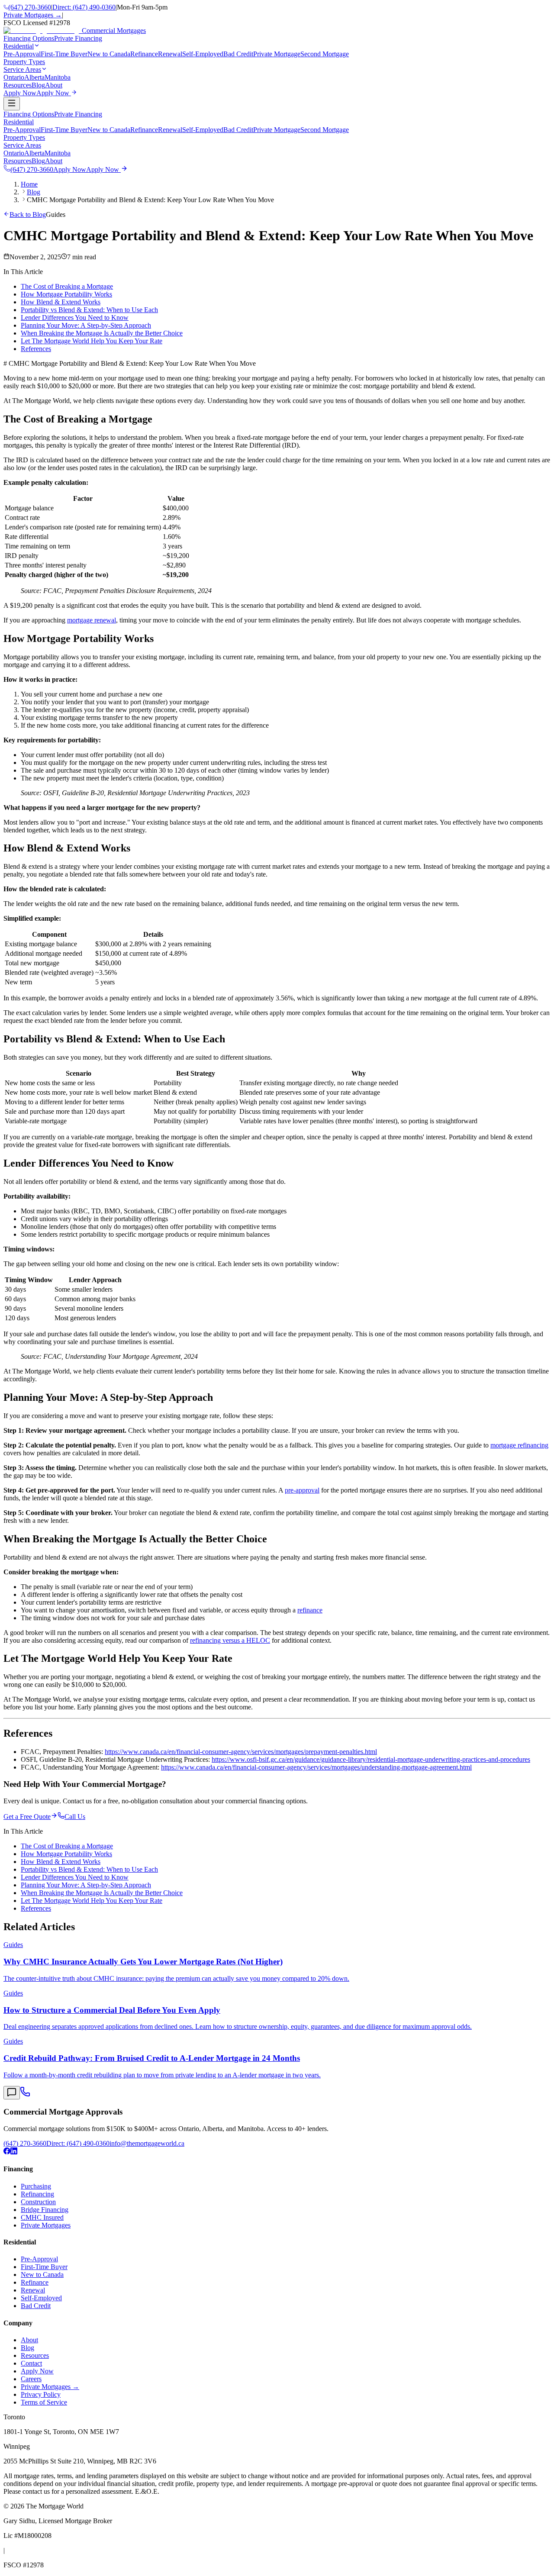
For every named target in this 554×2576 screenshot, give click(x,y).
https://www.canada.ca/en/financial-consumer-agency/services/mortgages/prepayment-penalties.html (241, 1752)
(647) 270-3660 (30, 7)
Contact (31, 2363)
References (36, 349)
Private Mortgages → (33, 15)
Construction (38, 2202)
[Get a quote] (12, 2093)
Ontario (14, 77)
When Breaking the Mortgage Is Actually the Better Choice (102, 333)
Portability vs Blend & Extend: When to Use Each (89, 310)
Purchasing (36, 2186)
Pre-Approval (22, 54)
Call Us (75, 1817)
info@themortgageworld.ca (147, 2143)
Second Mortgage (325, 54)
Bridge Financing (45, 2210)
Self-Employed (203, 54)
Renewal (170, 54)
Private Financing (78, 114)
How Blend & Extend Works (61, 302)
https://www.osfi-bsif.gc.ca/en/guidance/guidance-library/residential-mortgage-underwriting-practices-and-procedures (371, 1759)
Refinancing (37, 2194)
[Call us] (25, 2094)
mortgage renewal (92, 620)
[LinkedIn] (14, 2152)
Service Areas (22, 145)
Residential (19, 122)
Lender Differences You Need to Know (75, 318)
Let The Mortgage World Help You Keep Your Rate (92, 341)
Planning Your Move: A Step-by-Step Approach (86, 325)
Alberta (34, 77)
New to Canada (109, 54)
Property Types (24, 137)
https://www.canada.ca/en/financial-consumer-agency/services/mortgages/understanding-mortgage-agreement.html (316, 1767)
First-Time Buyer (64, 54)
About (54, 161)
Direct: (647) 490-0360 (84, 7)
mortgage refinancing (519, 1445)
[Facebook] (7, 2152)
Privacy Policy (41, 2394)
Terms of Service (44, 2402)
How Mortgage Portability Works (66, 294)
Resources (18, 161)
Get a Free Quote (27, 1817)
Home (29, 184)
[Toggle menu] (12, 104)
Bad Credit (238, 54)
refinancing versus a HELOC (230, 1640)
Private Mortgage (277, 54)
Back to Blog (28, 214)
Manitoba (58, 77)
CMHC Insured (42, 2217)
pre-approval (302, 1490)
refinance (310, 1610)
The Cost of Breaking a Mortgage (67, 286)
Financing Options (29, 114)
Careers (31, 2379)
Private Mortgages (46, 2225)
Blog (38, 161)
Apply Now (37, 2371)
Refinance (144, 54)
